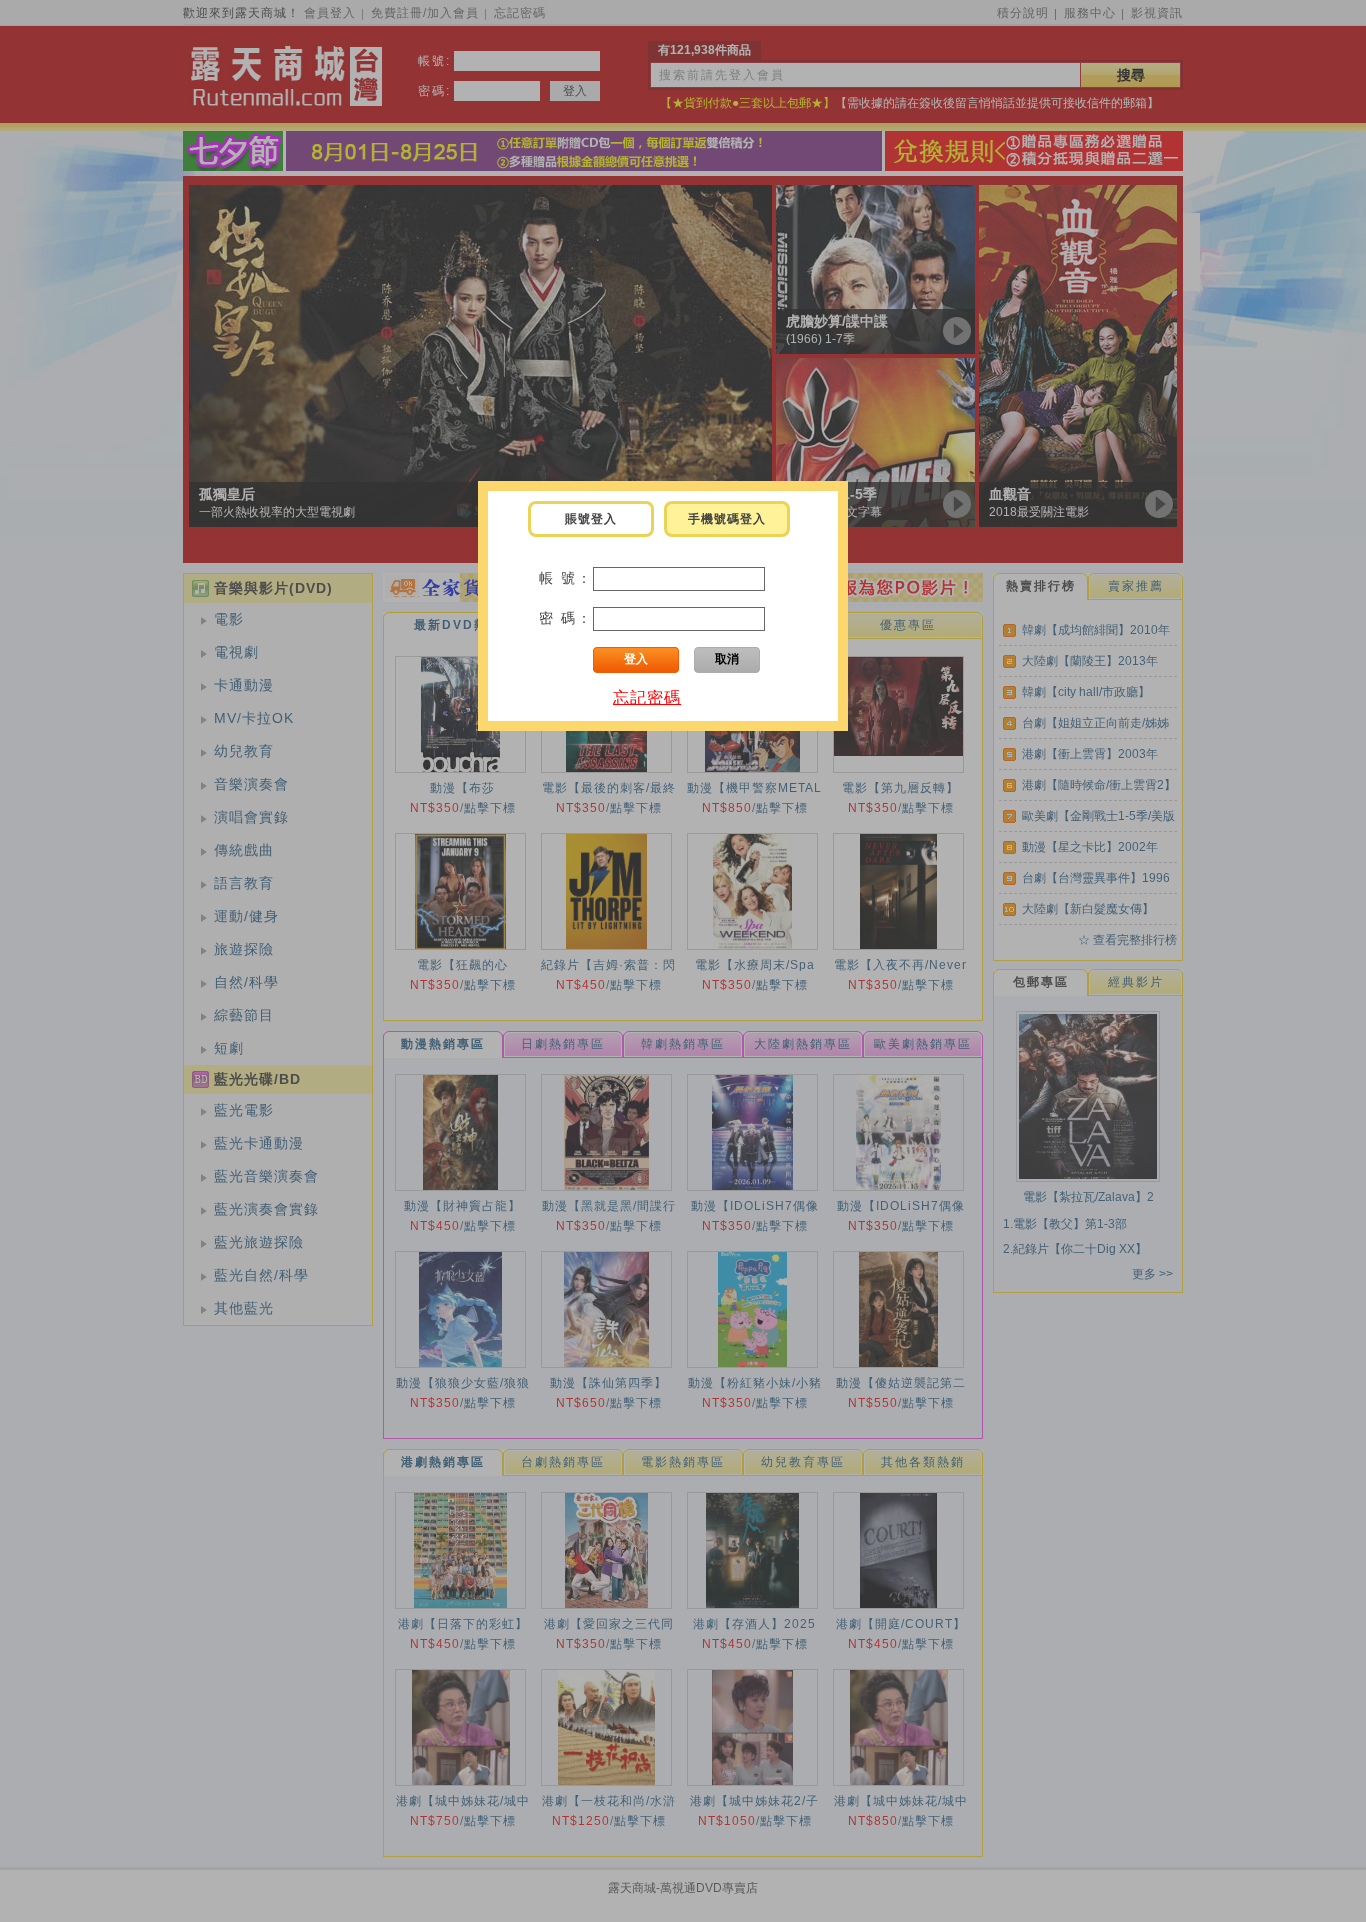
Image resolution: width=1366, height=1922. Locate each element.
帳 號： (566, 578)
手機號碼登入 (727, 519)
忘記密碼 (647, 697)
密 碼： (566, 618)
